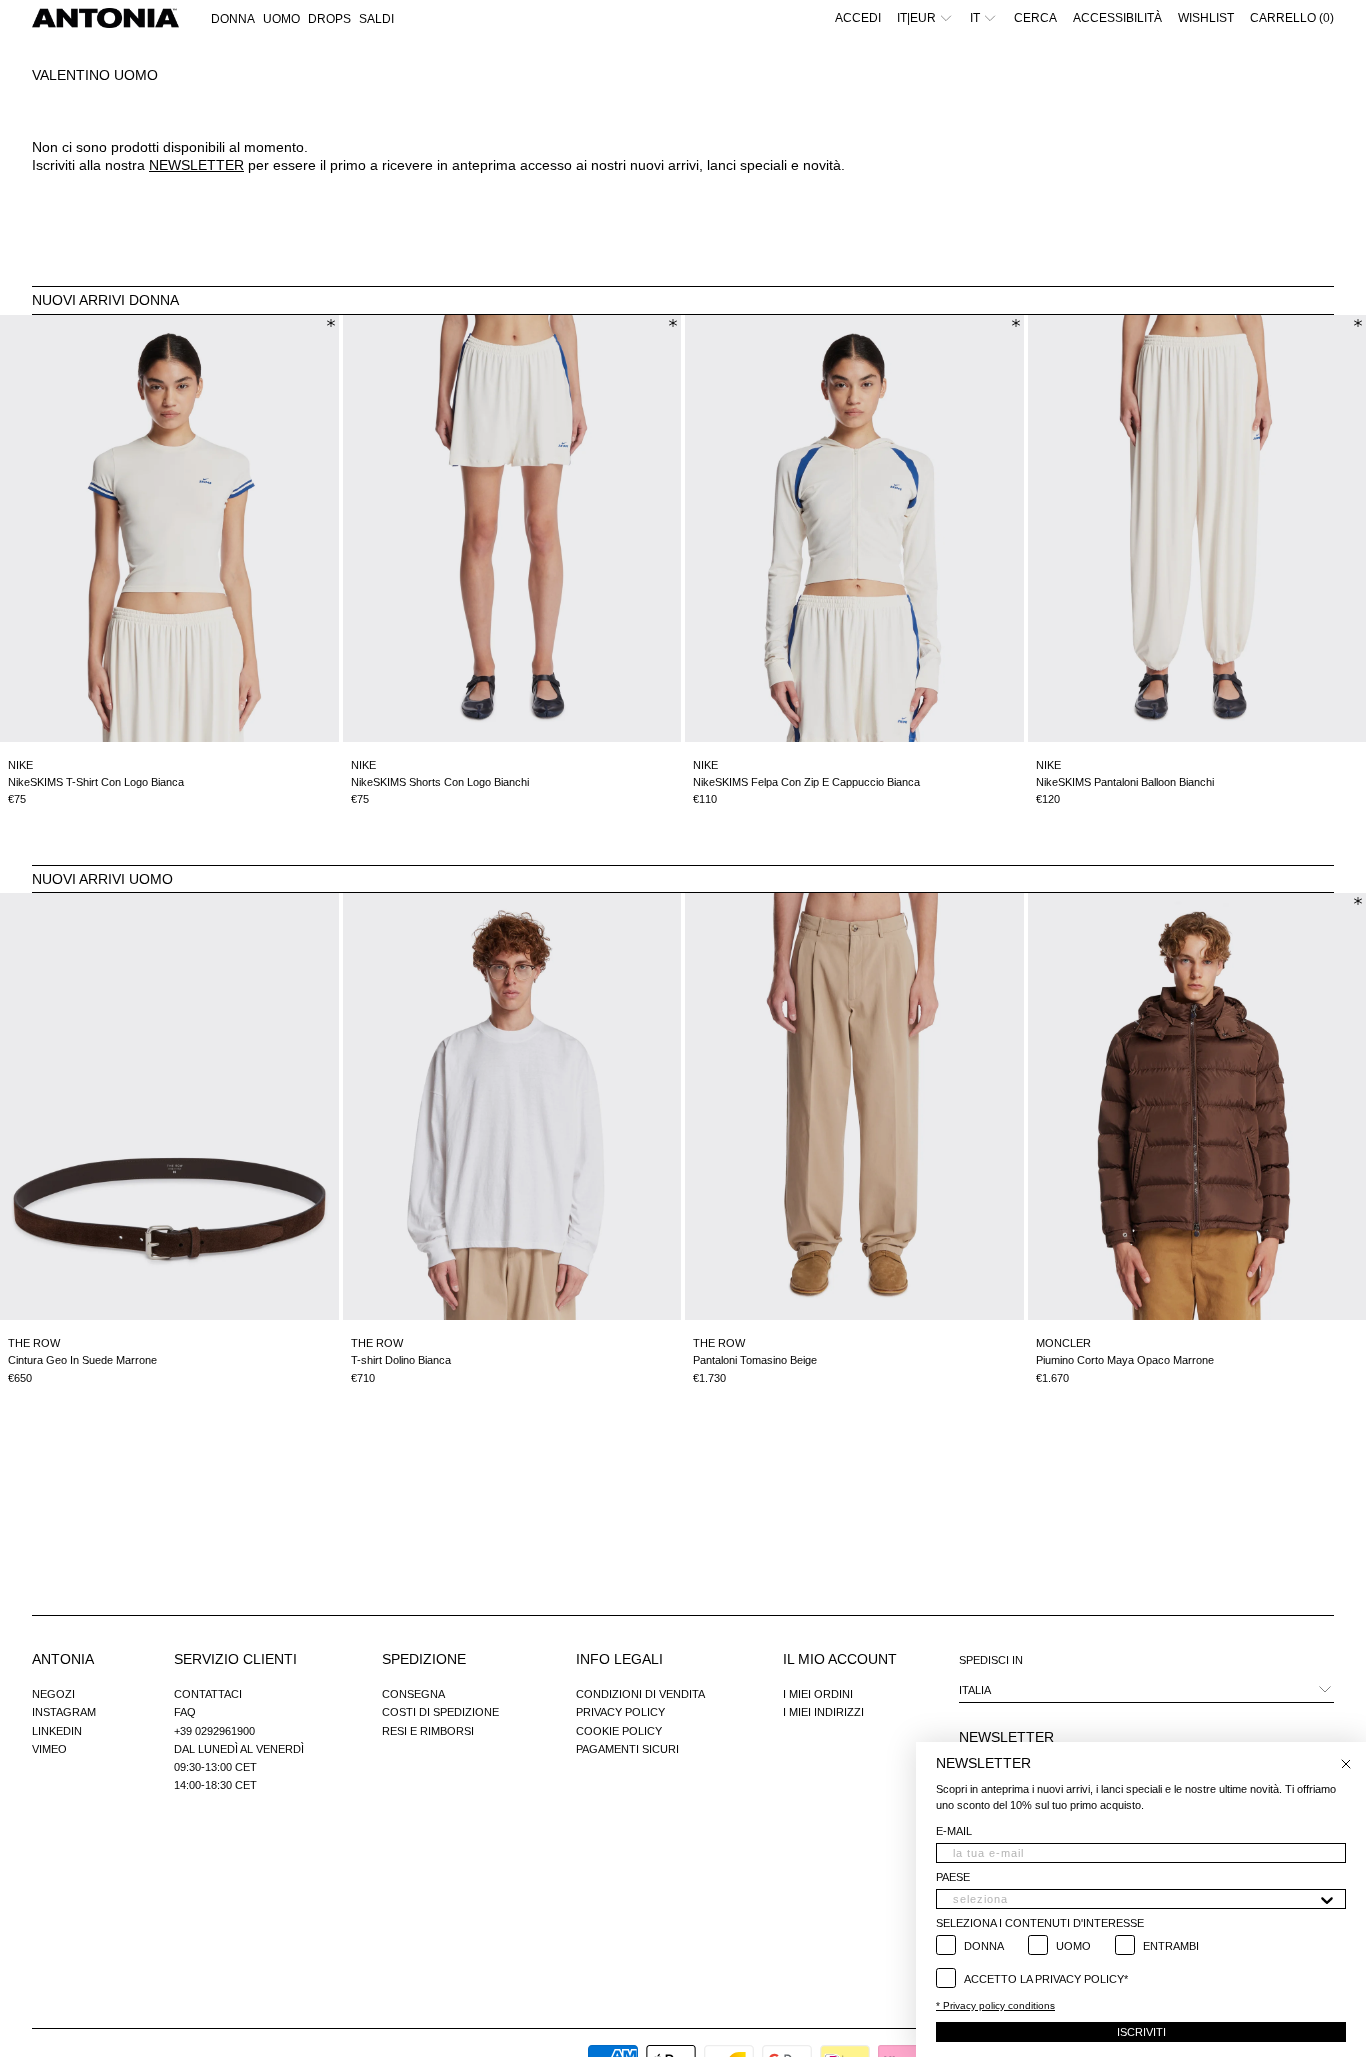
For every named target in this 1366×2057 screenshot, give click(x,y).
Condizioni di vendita (640, 1694)
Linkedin (57, 1731)
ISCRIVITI (1141, 2032)
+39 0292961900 (214, 1731)
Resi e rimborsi (428, 1731)
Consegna (413, 1694)
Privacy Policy (620, 1712)
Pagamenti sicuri (627, 1749)
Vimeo (49, 1749)
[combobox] (1135, 1899)
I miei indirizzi (823, 1712)
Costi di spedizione (440, 1712)
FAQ (185, 1712)
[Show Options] (1327, 1899)
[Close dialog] (1346, 1764)
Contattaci (208, 1694)
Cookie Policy (619, 1731)
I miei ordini (818, 1694)
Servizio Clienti (235, 1659)
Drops (329, 19)
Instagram (64, 1712)
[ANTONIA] (105, 18)
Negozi (53, 1694)
